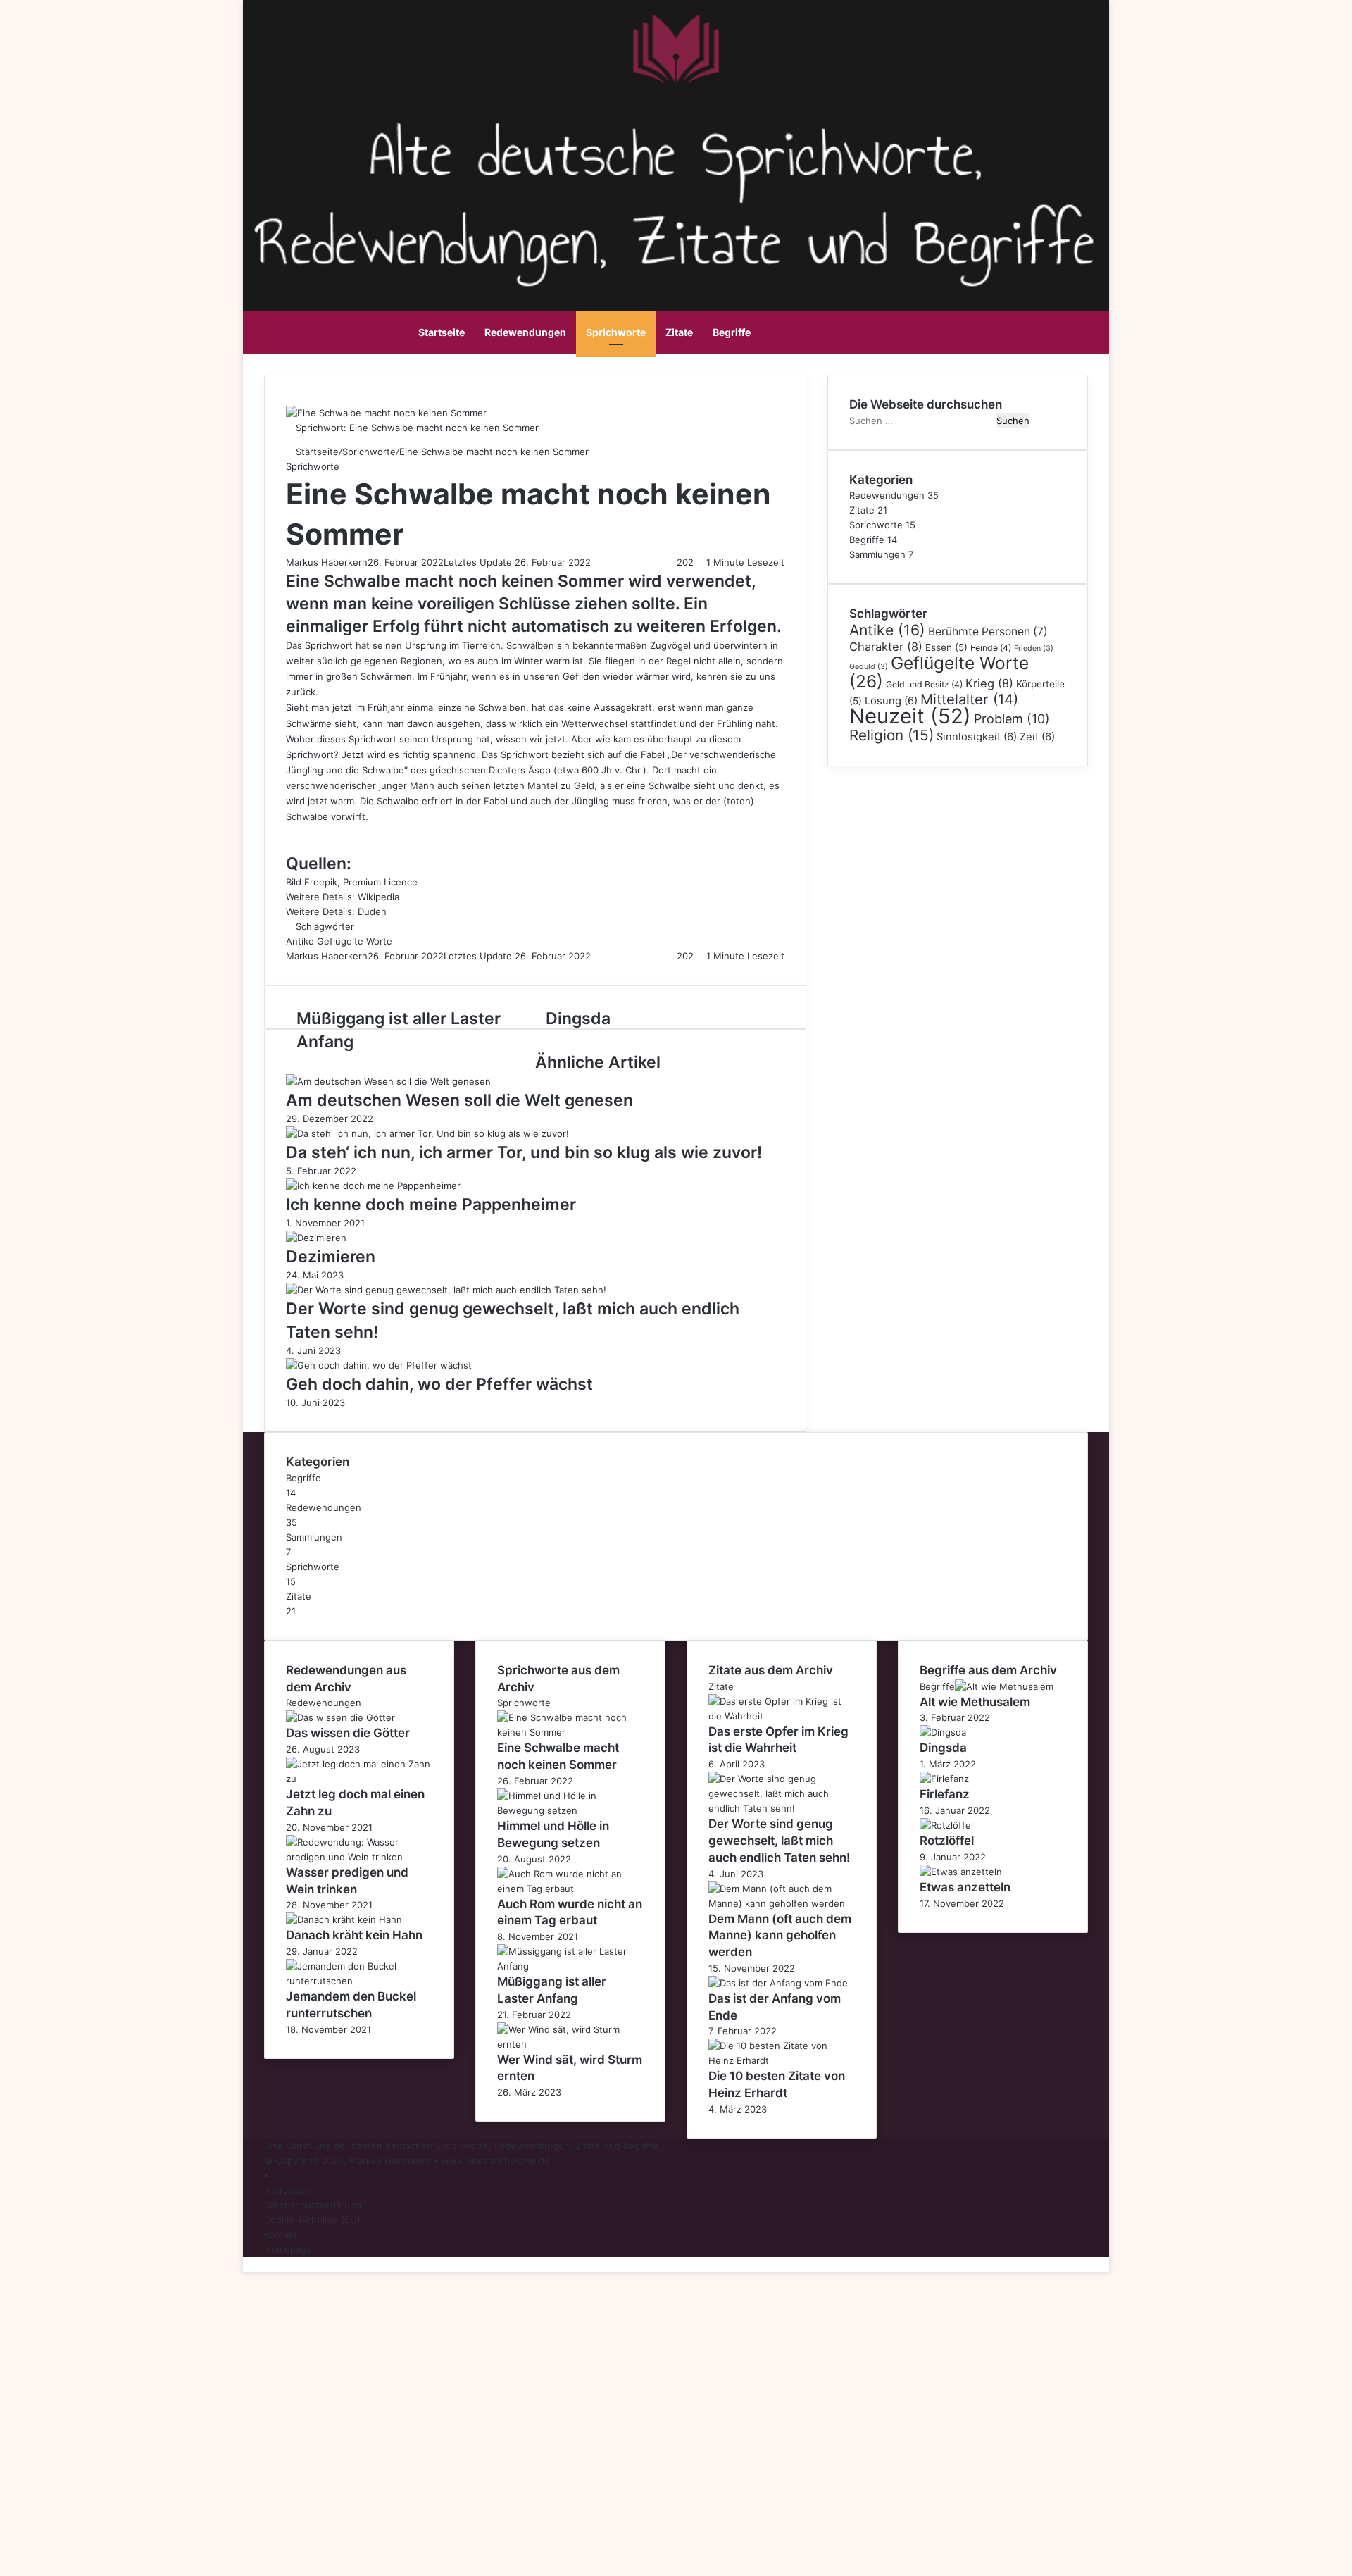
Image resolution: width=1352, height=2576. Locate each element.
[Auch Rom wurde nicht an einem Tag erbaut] (570, 1889)
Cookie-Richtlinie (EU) (312, 2220)
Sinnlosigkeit (977, 737)
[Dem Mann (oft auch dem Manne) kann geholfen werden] (782, 1903)
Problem (1012, 719)
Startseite (442, 332)
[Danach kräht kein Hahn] (344, 1919)
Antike (300, 941)
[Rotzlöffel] (946, 1825)
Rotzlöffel (947, 1841)
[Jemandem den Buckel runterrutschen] (359, 1981)
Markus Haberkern (327, 562)
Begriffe (732, 332)
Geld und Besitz (924, 684)
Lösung (891, 701)
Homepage (288, 2249)
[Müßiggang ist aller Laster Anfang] (570, 1966)
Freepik (321, 882)
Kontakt (281, 2234)
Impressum (288, 2190)
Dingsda (943, 1748)
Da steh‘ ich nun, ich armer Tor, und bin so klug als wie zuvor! (524, 1152)
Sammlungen (877, 554)
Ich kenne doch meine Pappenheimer (431, 1205)
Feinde (991, 648)
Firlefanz (945, 1794)
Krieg (989, 683)
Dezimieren (331, 1257)
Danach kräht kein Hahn (354, 1935)
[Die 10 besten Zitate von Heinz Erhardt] (782, 2060)
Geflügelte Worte (355, 941)
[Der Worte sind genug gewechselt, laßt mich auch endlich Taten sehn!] (446, 1290)
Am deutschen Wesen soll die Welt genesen (459, 1100)
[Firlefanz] (944, 1779)
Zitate (679, 332)
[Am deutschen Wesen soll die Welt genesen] (388, 1081)
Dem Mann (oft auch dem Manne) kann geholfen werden (780, 1936)
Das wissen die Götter (348, 1733)
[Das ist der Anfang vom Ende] (778, 1983)
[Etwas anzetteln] (961, 1872)
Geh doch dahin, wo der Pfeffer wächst (439, 1384)
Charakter (886, 647)
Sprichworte (616, 332)
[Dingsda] (943, 1732)
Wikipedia (378, 897)
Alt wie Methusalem (975, 1702)
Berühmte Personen (988, 631)
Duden (372, 911)
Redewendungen (525, 332)
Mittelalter (969, 699)
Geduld (869, 667)
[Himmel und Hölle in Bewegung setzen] (570, 1810)
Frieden (1034, 648)
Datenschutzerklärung (313, 2205)
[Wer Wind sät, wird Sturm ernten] (570, 2044)
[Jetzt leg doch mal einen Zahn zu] (359, 1779)
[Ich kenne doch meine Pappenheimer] (373, 1186)
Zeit (1037, 737)
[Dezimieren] (316, 1238)
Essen (946, 647)
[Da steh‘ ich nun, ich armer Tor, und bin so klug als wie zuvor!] (427, 1133)
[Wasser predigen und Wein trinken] (359, 1857)
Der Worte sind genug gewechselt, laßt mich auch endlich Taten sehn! (779, 1841)
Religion (891, 735)
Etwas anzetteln (965, 1887)
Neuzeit (910, 716)
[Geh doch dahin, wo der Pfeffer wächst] (379, 1365)
